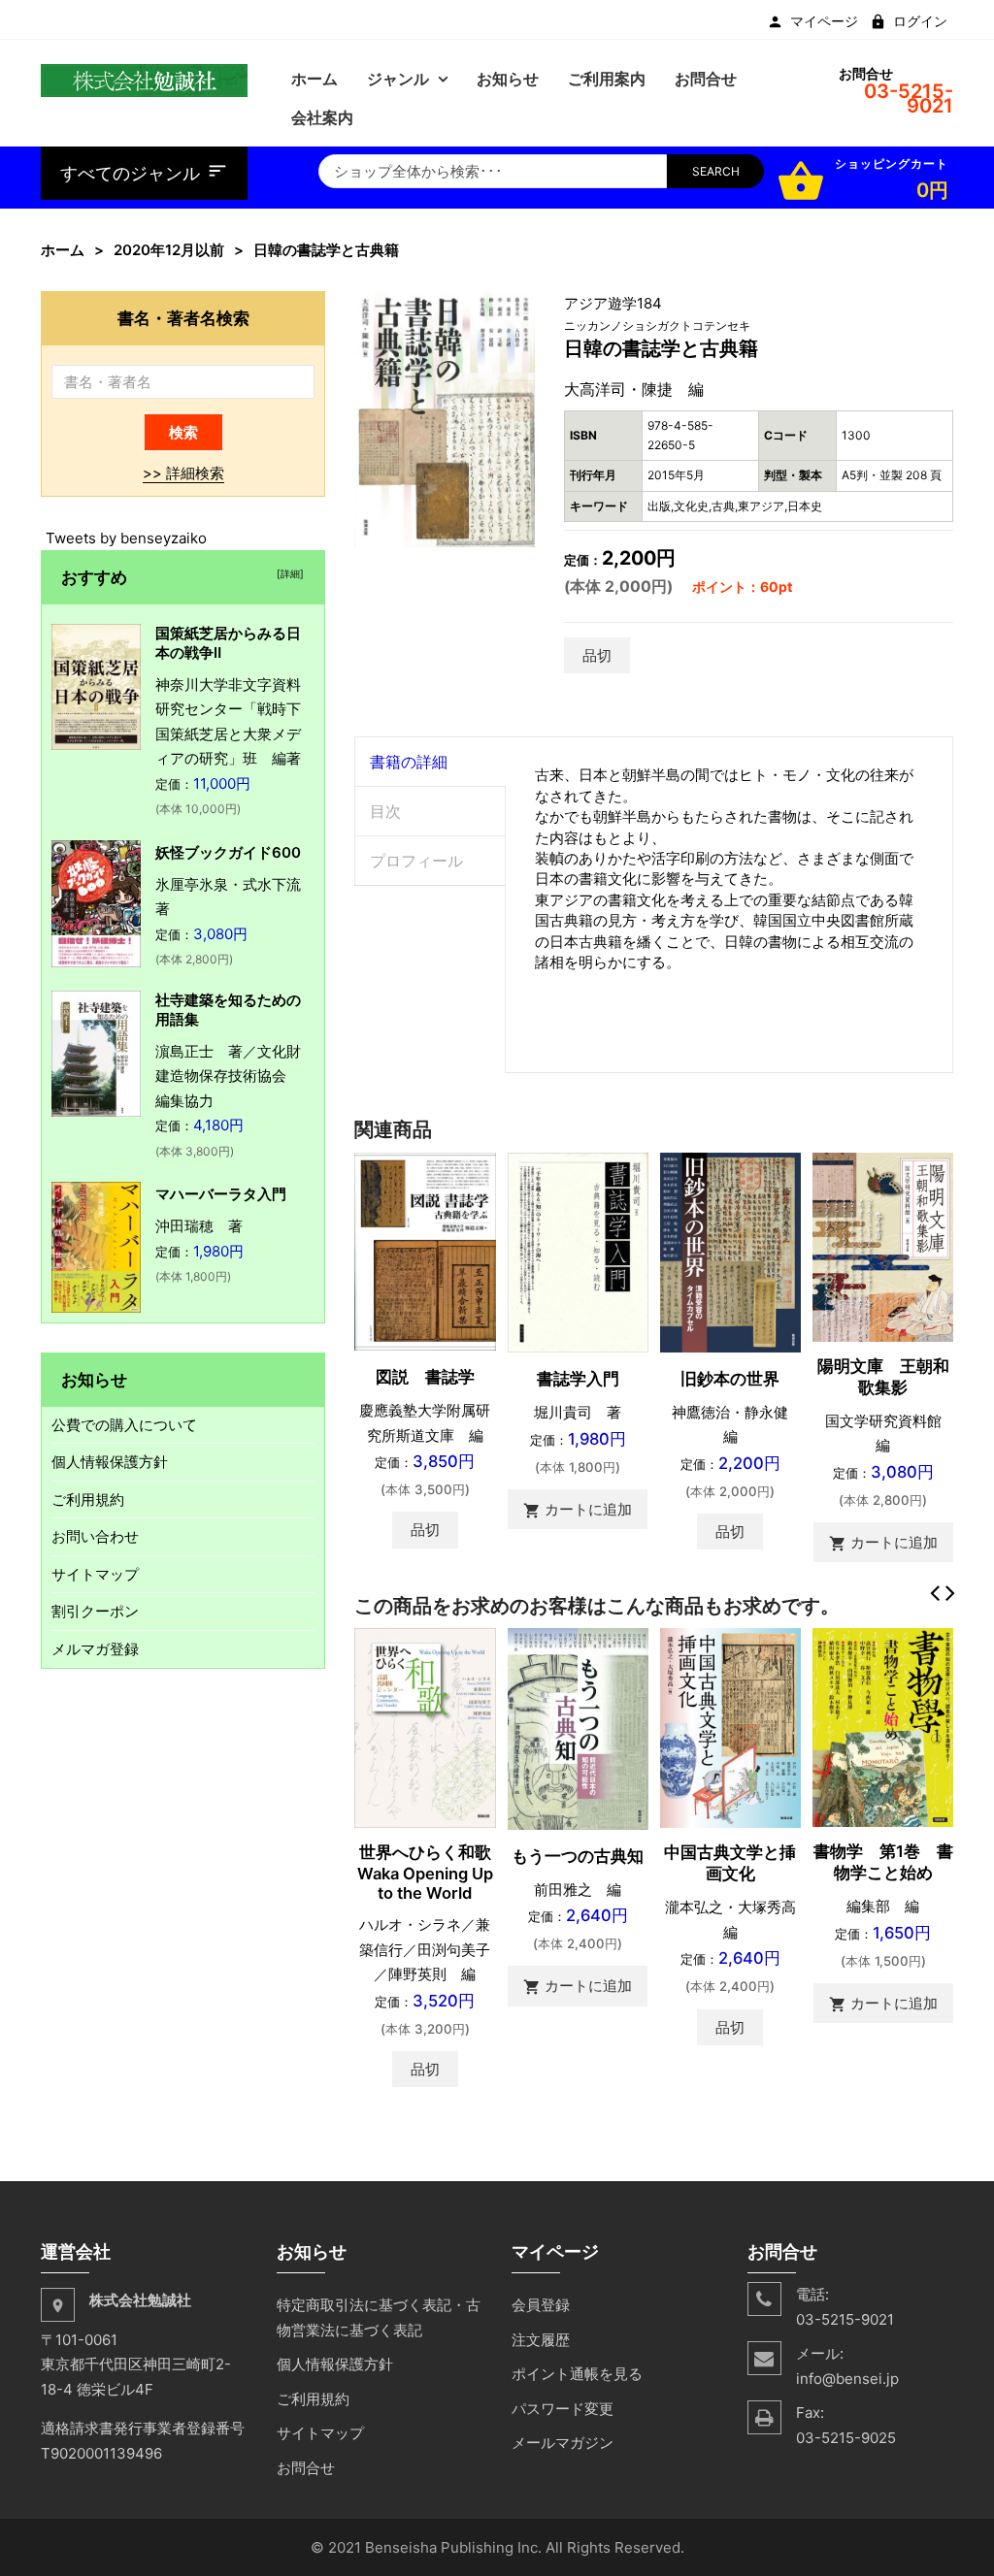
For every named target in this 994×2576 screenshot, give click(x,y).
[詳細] (287, 573)
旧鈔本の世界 (730, 1379)
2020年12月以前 (169, 250)
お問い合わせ (95, 1536)
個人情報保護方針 (110, 1462)
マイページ (824, 21)
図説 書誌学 (425, 1377)
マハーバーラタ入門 (221, 1194)
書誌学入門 (578, 1379)
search (716, 171)
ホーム (63, 250)
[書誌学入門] (578, 1251)
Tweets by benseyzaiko (126, 538)
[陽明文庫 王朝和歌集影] (883, 1245)
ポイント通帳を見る (577, 2374)
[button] (517, 309)
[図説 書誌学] (425, 1250)
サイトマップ (95, 1574)
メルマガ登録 (95, 1649)
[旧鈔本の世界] (730, 1251)
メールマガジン (563, 2443)
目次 (385, 811)
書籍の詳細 (409, 762)
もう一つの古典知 (578, 1856)
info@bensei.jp (847, 2379)
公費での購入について (124, 1425)
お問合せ (306, 2468)
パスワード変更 (563, 2409)
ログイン (920, 21)
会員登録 (541, 2305)
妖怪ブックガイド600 (228, 852)
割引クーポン (95, 1611)
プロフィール (416, 861)
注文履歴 (541, 2340)
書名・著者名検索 (183, 318)
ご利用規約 (88, 1500)
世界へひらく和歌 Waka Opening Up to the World (432, 1873)
